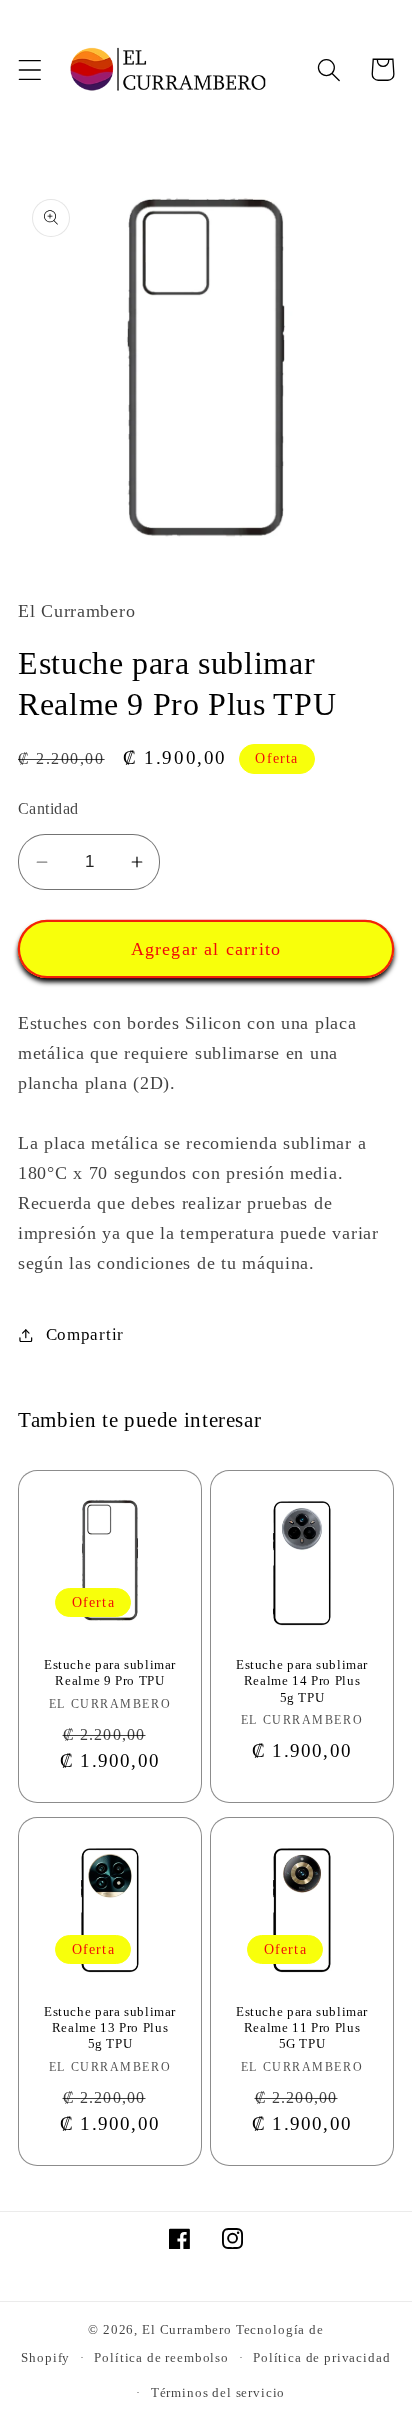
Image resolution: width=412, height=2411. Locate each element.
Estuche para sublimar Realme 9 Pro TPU (110, 1673)
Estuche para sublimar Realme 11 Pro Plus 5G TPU (302, 2028)
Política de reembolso (161, 2357)
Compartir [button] (85, 1334)
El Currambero (187, 2329)
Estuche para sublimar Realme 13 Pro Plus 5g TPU (110, 2028)
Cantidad (48, 808)
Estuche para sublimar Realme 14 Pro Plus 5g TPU (302, 1681)
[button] (30, 69)
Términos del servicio (218, 2392)
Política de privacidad (321, 2357)
